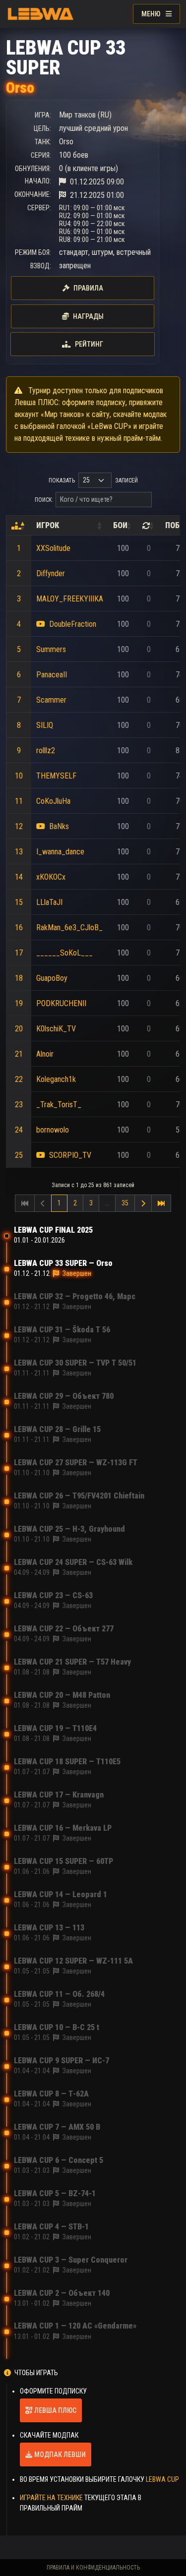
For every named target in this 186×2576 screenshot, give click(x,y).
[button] (16, 526)
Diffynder (51, 573)
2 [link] (75, 1203)
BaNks (59, 826)
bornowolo (53, 1130)
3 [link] (91, 1203)
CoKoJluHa (53, 801)
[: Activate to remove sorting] (19, 526)
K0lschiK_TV (56, 1029)
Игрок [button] (48, 525)
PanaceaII (52, 675)
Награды (88, 316)
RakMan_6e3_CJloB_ (69, 928)
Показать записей (93, 480)
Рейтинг (89, 344)
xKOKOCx (51, 877)
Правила (88, 288)
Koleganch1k (56, 1079)
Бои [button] (120, 525)
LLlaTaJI (49, 902)
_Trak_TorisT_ (59, 1105)
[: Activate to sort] (149, 526)
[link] (143, 1203)
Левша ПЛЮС (55, 2410)
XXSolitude (53, 548)
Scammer (51, 700)
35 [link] (125, 1203)
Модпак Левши (60, 2455)
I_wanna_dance (60, 852)
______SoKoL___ (64, 953)
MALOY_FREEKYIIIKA (70, 599)
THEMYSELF (56, 776)
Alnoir (45, 1054)
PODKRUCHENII (61, 1003)
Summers (51, 649)
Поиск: (44, 500)
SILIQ (45, 725)
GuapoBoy (52, 978)
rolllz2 (46, 750)
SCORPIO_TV (70, 1155)
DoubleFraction (73, 624)
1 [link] (59, 1203)
